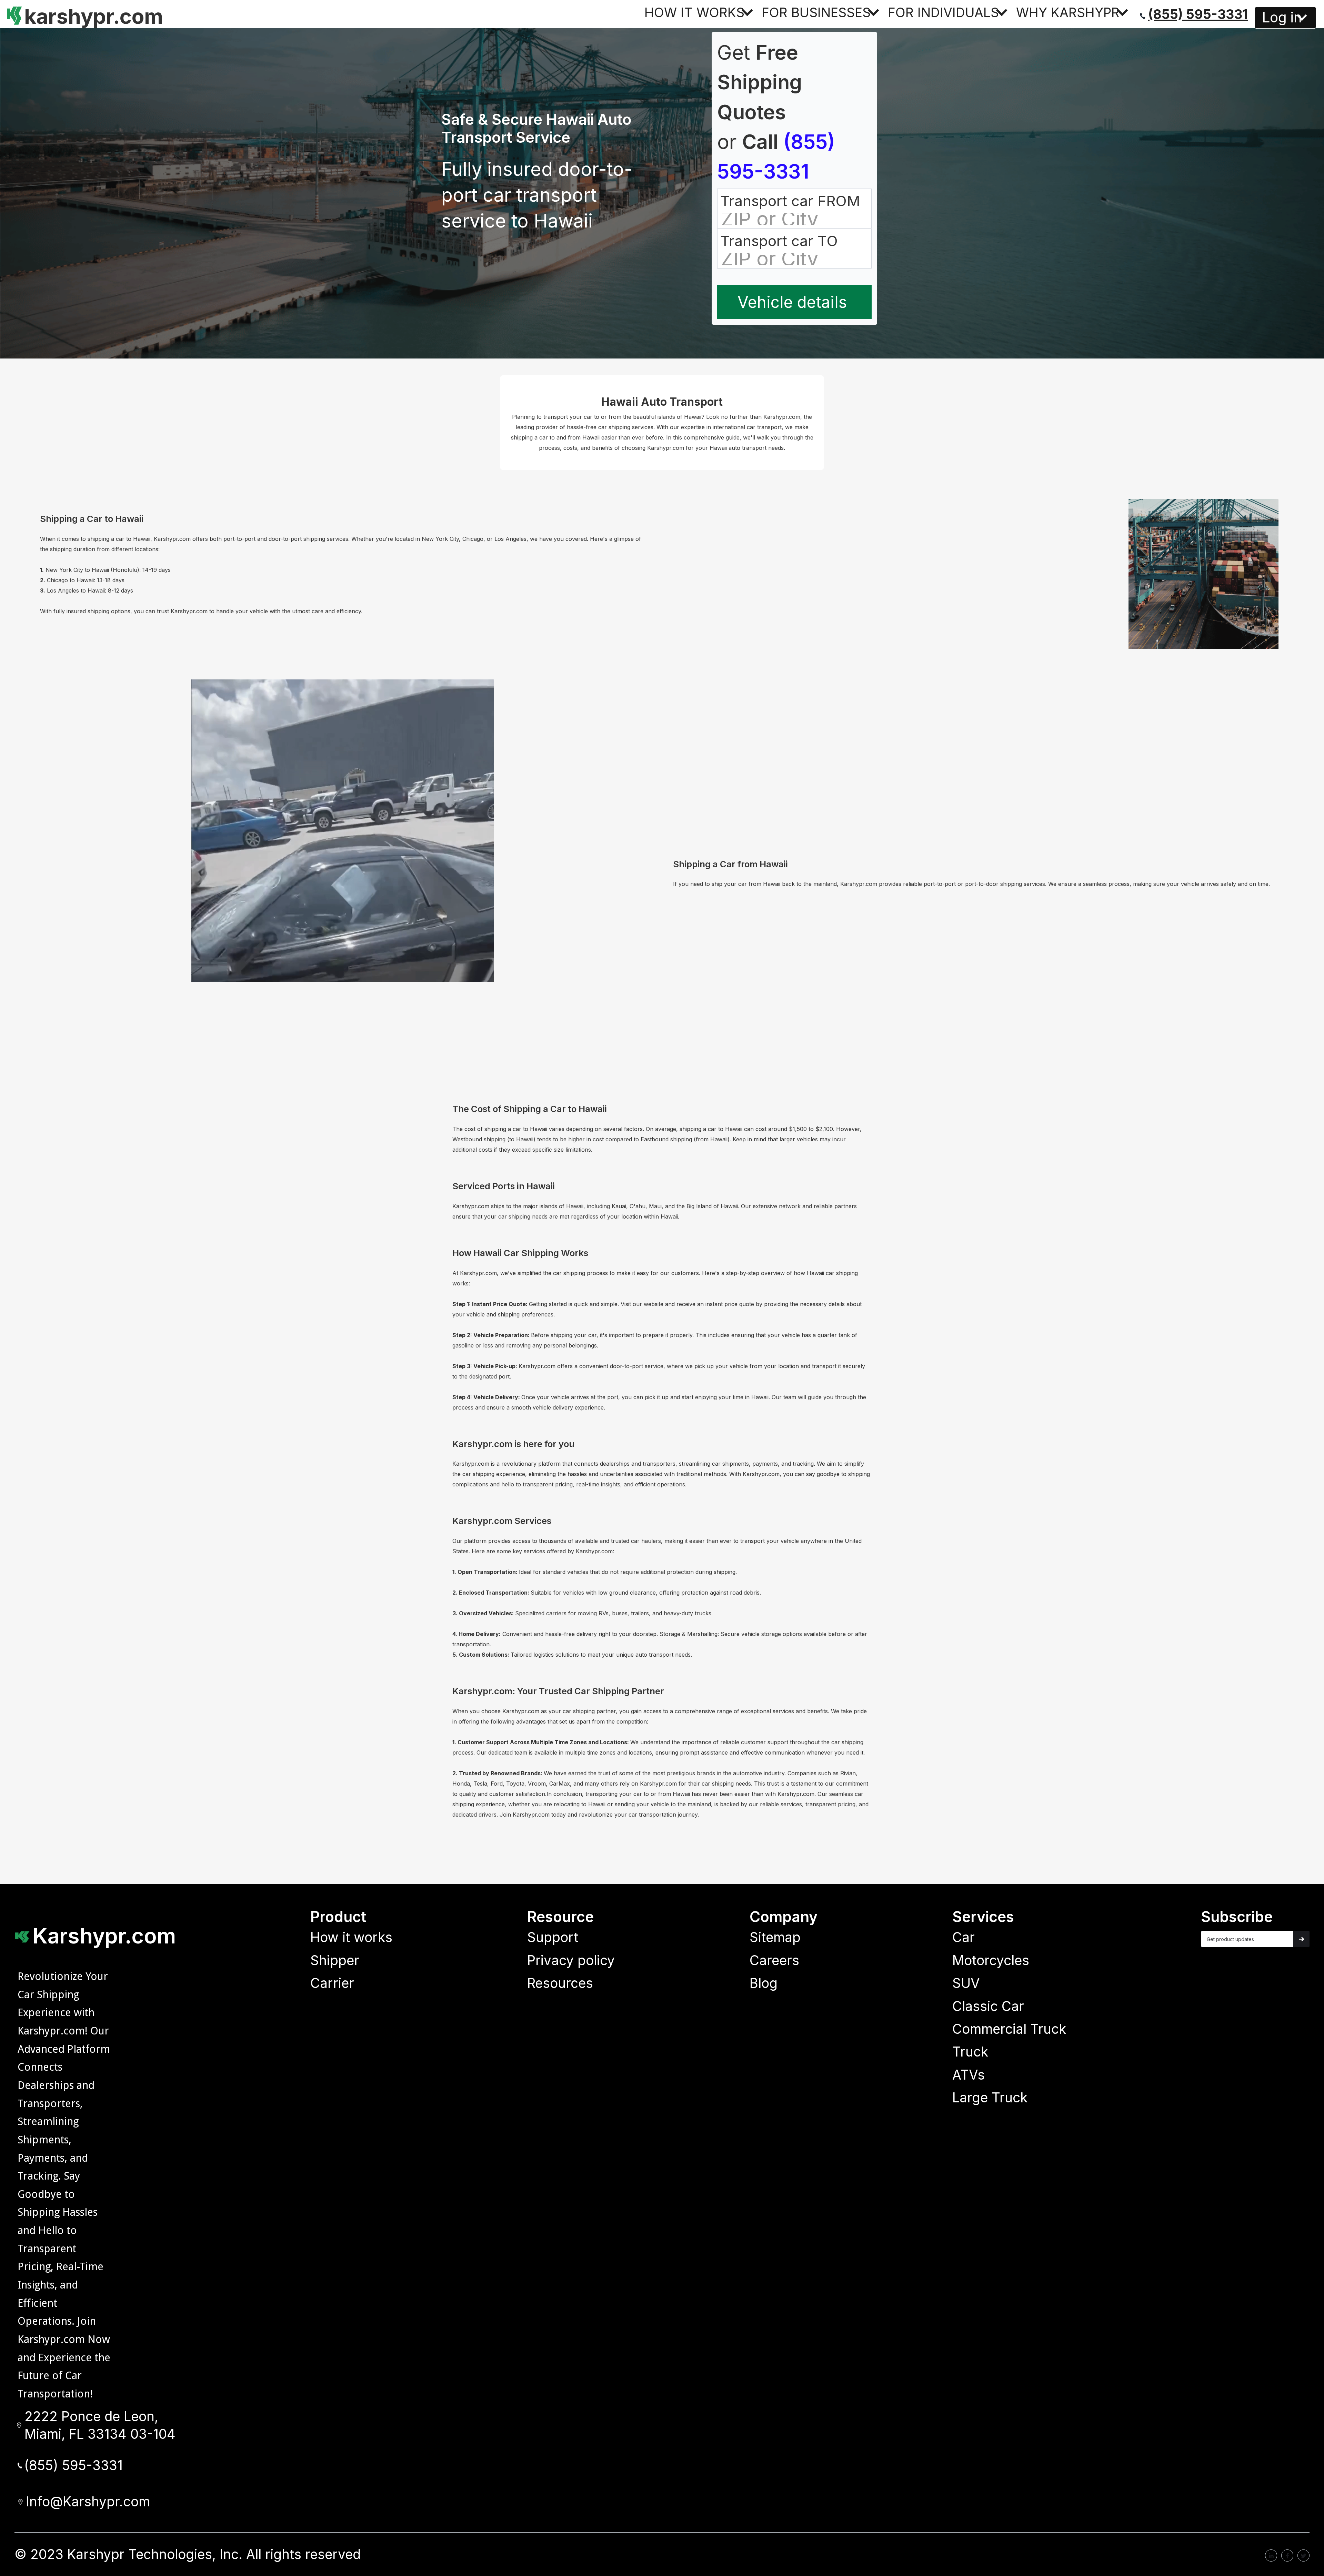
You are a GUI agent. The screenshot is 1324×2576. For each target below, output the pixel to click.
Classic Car (988, 2006)
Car (964, 1937)
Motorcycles (991, 1960)
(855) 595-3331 (1198, 14)
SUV (966, 1983)
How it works (351, 1937)
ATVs (969, 2075)
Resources (560, 1983)
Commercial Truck (1009, 2029)
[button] (700, 12)
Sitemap (775, 1937)
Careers (774, 1960)
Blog (764, 1983)
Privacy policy (571, 1960)
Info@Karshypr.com (88, 2502)
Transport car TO (779, 241)
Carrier (332, 1983)
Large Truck (990, 2098)
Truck (970, 2052)
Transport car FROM (790, 201)
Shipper (335, 1960)
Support (553, 1937)
